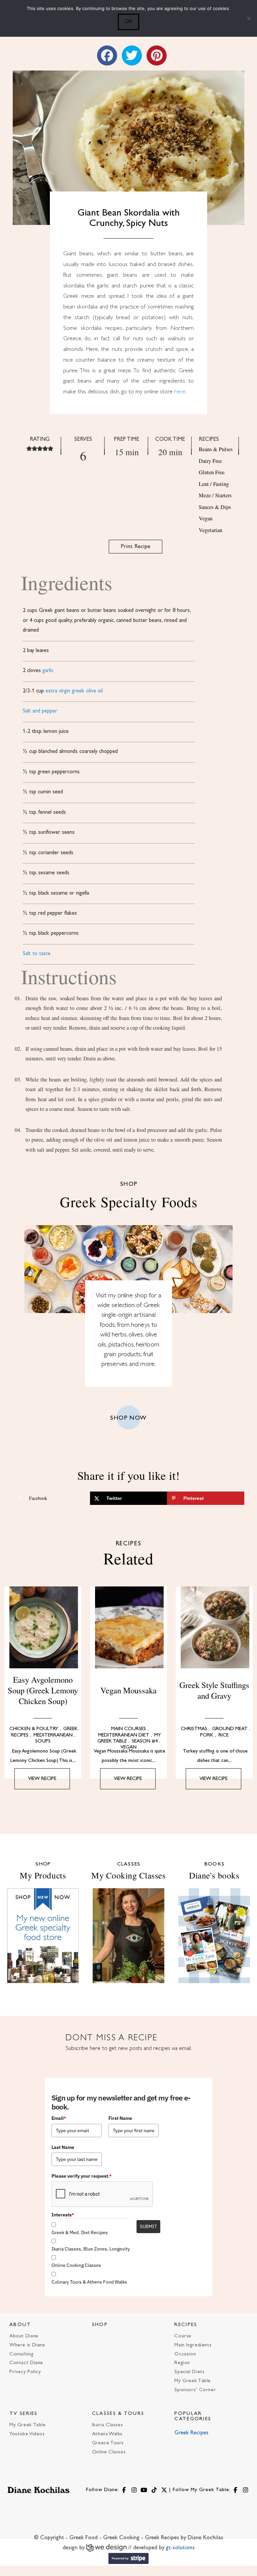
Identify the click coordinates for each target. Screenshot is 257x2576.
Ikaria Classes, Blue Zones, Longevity (91, 2249)
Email (59, 2118)
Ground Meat (230, 1729)
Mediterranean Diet (124, 1735)
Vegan (206, 518)
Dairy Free (210, 461)
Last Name (63, 2147)
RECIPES (186, 2325)
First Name (120, 2118)
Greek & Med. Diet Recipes (80, 2232)
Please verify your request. (82, 2176)
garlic (48, 671)
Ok (128, 21)
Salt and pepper (40, 711)
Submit (148, 2226)
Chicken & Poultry (34, 1729)
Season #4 (145, 1741)
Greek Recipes (191, 2433)
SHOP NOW (128, 1418)
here (180, 392)
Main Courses (128, 1729)
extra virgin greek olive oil (74, 691)
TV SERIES (24, 2414)
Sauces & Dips (215, 507)
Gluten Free (212, 472)
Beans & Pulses (216, 449)
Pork (207, 1735)
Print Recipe (136, 547)
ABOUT (20, 2325)
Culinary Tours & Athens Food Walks (89, 2282)
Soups (43, 1741)
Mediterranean (53, 1735)
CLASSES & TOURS (118, 2414)
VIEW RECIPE (42, 1779)
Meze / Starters (215, 495)
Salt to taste (37, 954)
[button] (29, 448)
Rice (224, 1735)
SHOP (100, 2325)
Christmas (194, 1729)
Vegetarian (210, 530)
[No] (249, 18)
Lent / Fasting (214, 484)
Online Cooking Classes (76, 2265)
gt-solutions (180, 2548)
